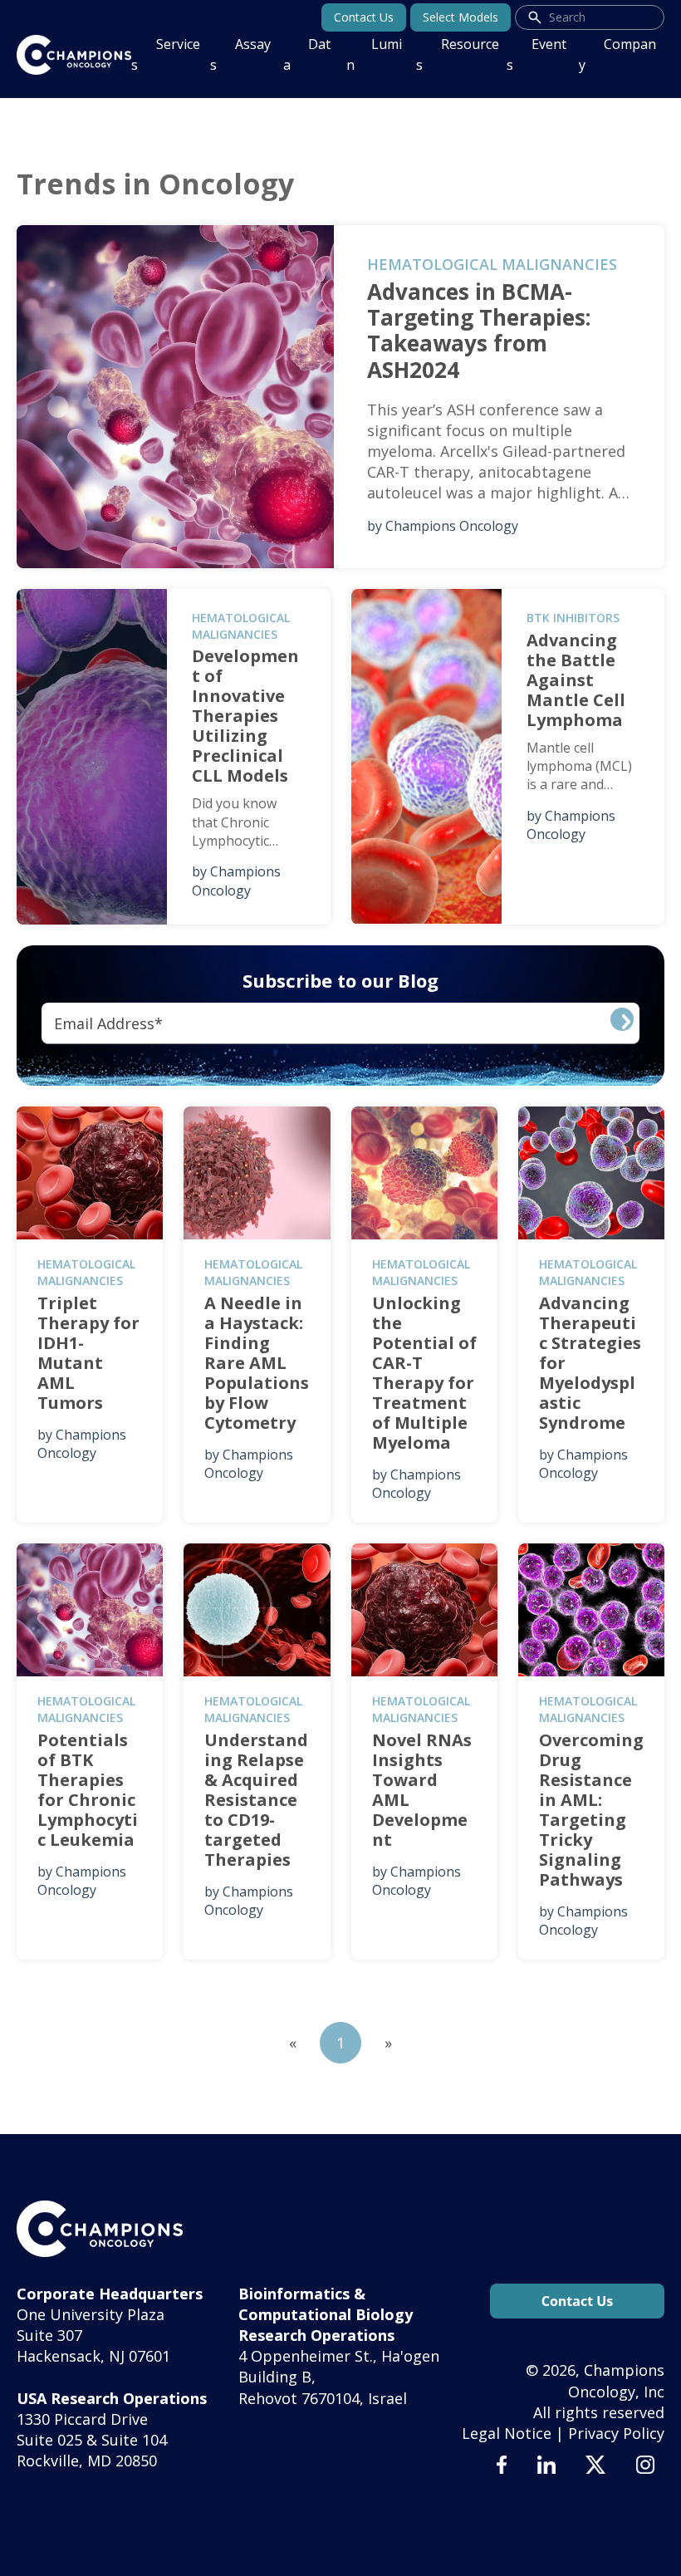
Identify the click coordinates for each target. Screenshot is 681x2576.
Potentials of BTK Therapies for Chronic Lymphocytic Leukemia (88, 1790)
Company (617, 54)
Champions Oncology (452, 526)
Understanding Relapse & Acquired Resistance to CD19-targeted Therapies (256, 1800)
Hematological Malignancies (492, 264)
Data (307, 54)
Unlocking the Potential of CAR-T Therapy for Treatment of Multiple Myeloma (424, 1373)
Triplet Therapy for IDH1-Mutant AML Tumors (88, 1353)
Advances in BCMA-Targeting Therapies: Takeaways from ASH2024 (479, 331)
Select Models (461, 17)
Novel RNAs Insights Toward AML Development (422, 1790)
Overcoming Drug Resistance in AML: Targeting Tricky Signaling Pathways (591, 1810)
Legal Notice (507, 2433)
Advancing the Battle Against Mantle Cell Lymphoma (576, 680)
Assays (240, 54)
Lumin (374, 54)
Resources (458, 54)
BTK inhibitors (573, 618)
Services (166, 54)
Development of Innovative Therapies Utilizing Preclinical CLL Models (245, 716)
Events (536, 54)
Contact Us (364, 17)
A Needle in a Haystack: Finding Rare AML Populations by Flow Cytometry (257, 1363)
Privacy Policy (616, 2433)
